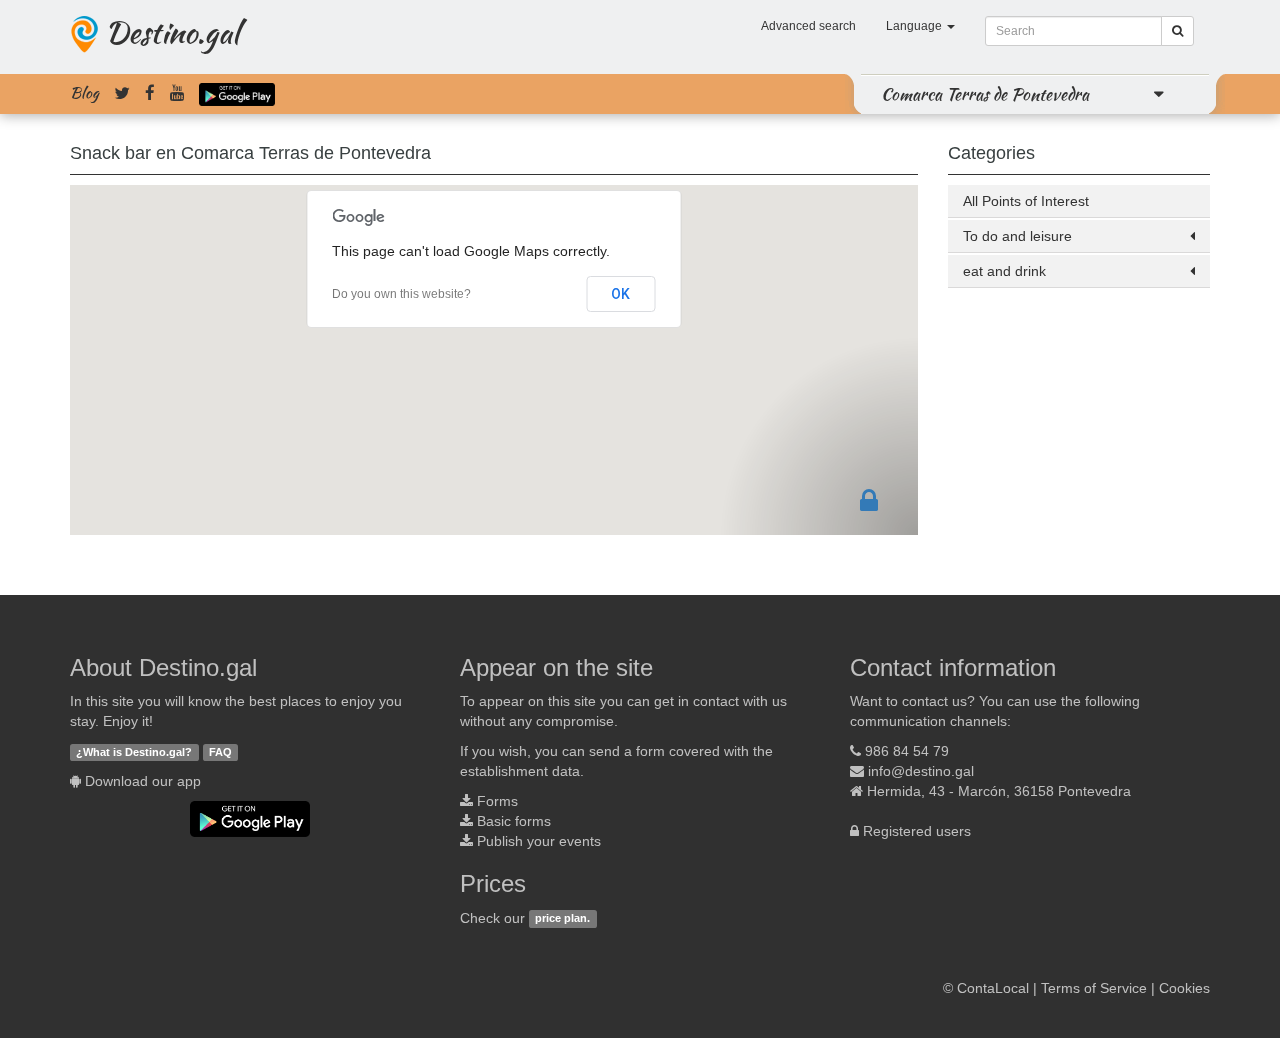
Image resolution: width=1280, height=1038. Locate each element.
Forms (497, 801)
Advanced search (808, 26)
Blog (84, 93)
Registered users (917, 831)
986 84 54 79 (907, 751)
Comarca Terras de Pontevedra (985, 94)
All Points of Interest (1026, 201)
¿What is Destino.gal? (134, 752)
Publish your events (539, 841)
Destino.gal (172, 32)
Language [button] (915, 26)
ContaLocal (993, 988)
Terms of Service (1094, 988)
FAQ (220, 752)
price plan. (562, 919)
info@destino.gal (921, 771)
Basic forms (514, 821)
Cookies (1184, 988)
